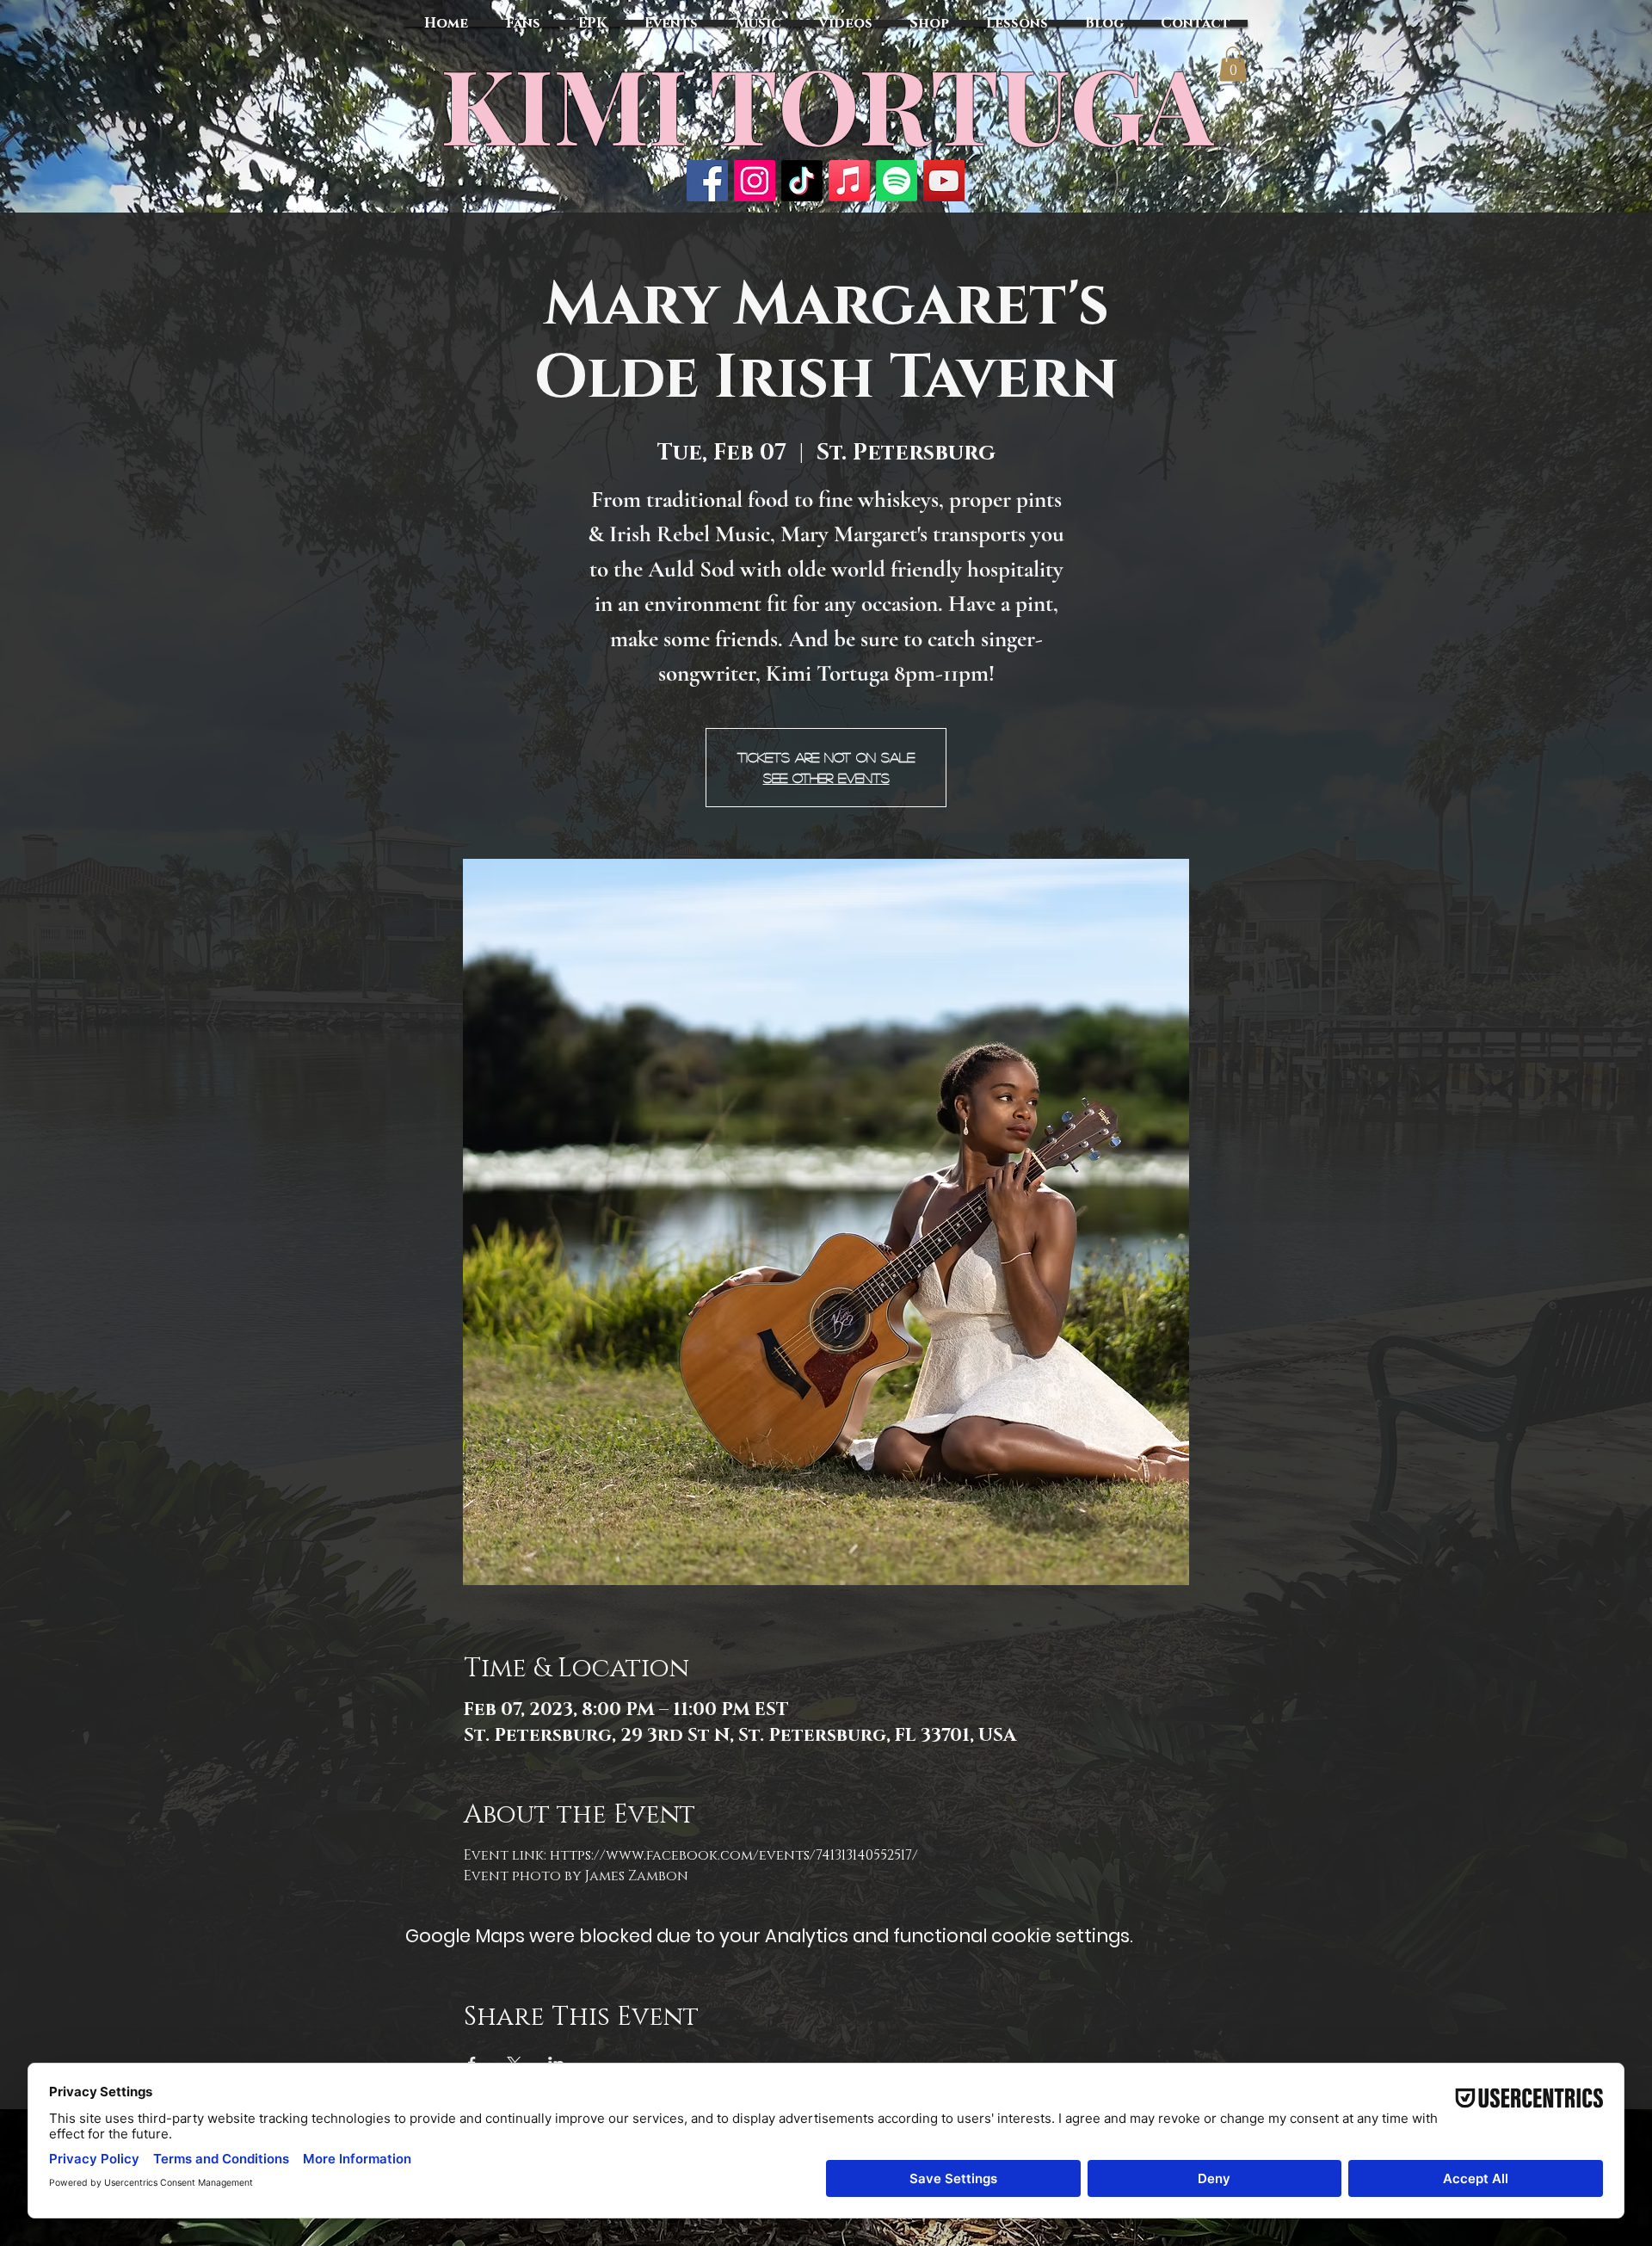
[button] (1233, 64)
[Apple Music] (849, 181)
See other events (826, 777)
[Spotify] (897, 181)
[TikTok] (802, 181)
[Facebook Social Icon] (707, 181)
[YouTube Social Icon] (944, 181)
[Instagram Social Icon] (755, 181)
